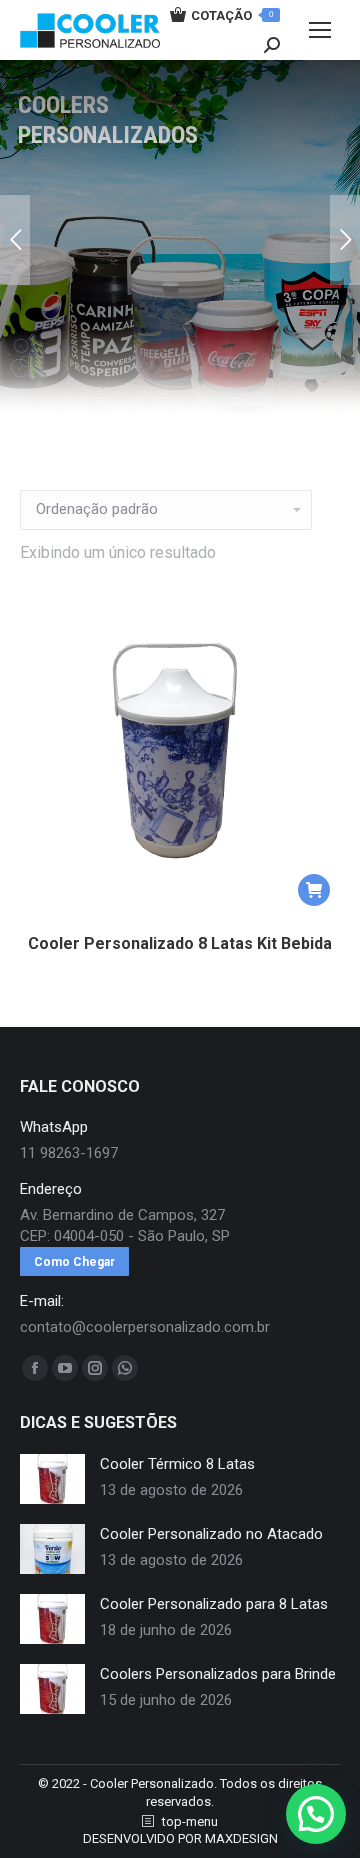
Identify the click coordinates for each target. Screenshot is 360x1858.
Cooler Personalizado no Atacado (211, 1534)
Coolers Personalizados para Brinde (218, 1674)
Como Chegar (74, 1262)
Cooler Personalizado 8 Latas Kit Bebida (180, 943)
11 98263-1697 (69, 1153)
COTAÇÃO (232, 15)
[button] (314, 890)
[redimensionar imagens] (52, 1479)
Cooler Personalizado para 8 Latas (214, 1604)
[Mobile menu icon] (320, 30)
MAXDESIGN (241, 1838)
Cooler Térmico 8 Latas (177, 1464)
